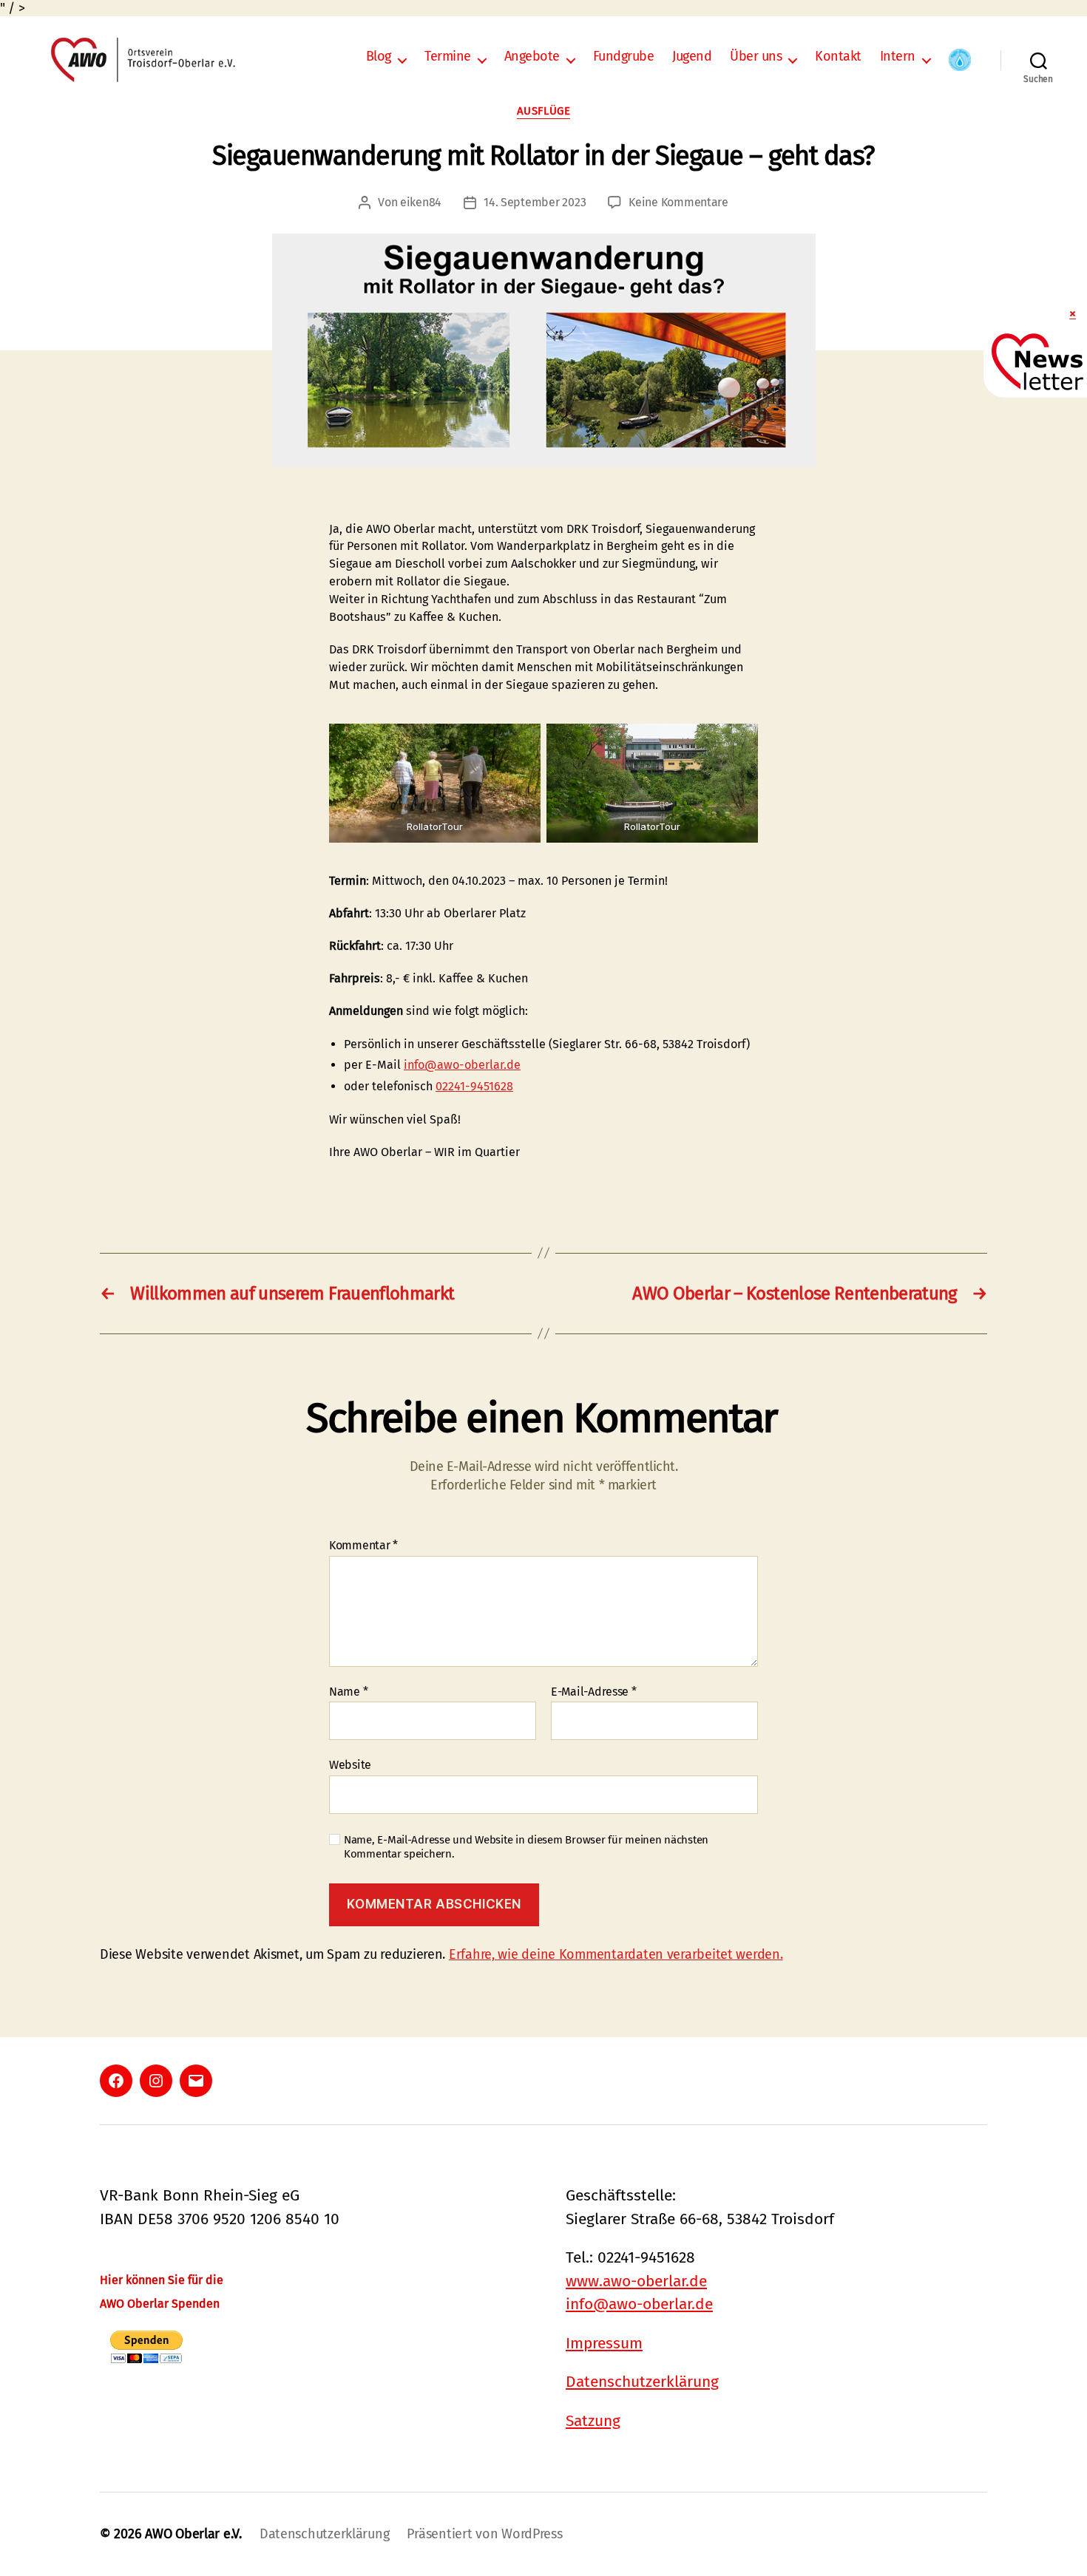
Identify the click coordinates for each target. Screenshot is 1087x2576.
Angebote (532, 57)
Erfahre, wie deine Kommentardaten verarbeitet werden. (616, 1954)
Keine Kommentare (678, 202)
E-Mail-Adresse (594, 1692)
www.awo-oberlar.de (636, 2281)
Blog (379, 57)
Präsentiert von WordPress (484, 2534)
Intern (898, 57)
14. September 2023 (535, 202)
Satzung (593, 2421)
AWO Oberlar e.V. (193, 2534)
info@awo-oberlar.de (462, 1065)
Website (350, 1765)
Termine (448, 57)
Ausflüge (543, 111)
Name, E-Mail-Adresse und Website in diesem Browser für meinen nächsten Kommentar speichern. (526, 1847)
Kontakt (838, 57)
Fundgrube (624, 57)
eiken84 (421, 202)
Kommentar (363, 1546)
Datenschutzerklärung (642, 2382)
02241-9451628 (474, 1086)
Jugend (692, 57)
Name (348, 1692)
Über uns (756, 57)
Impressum (604, 2343)
